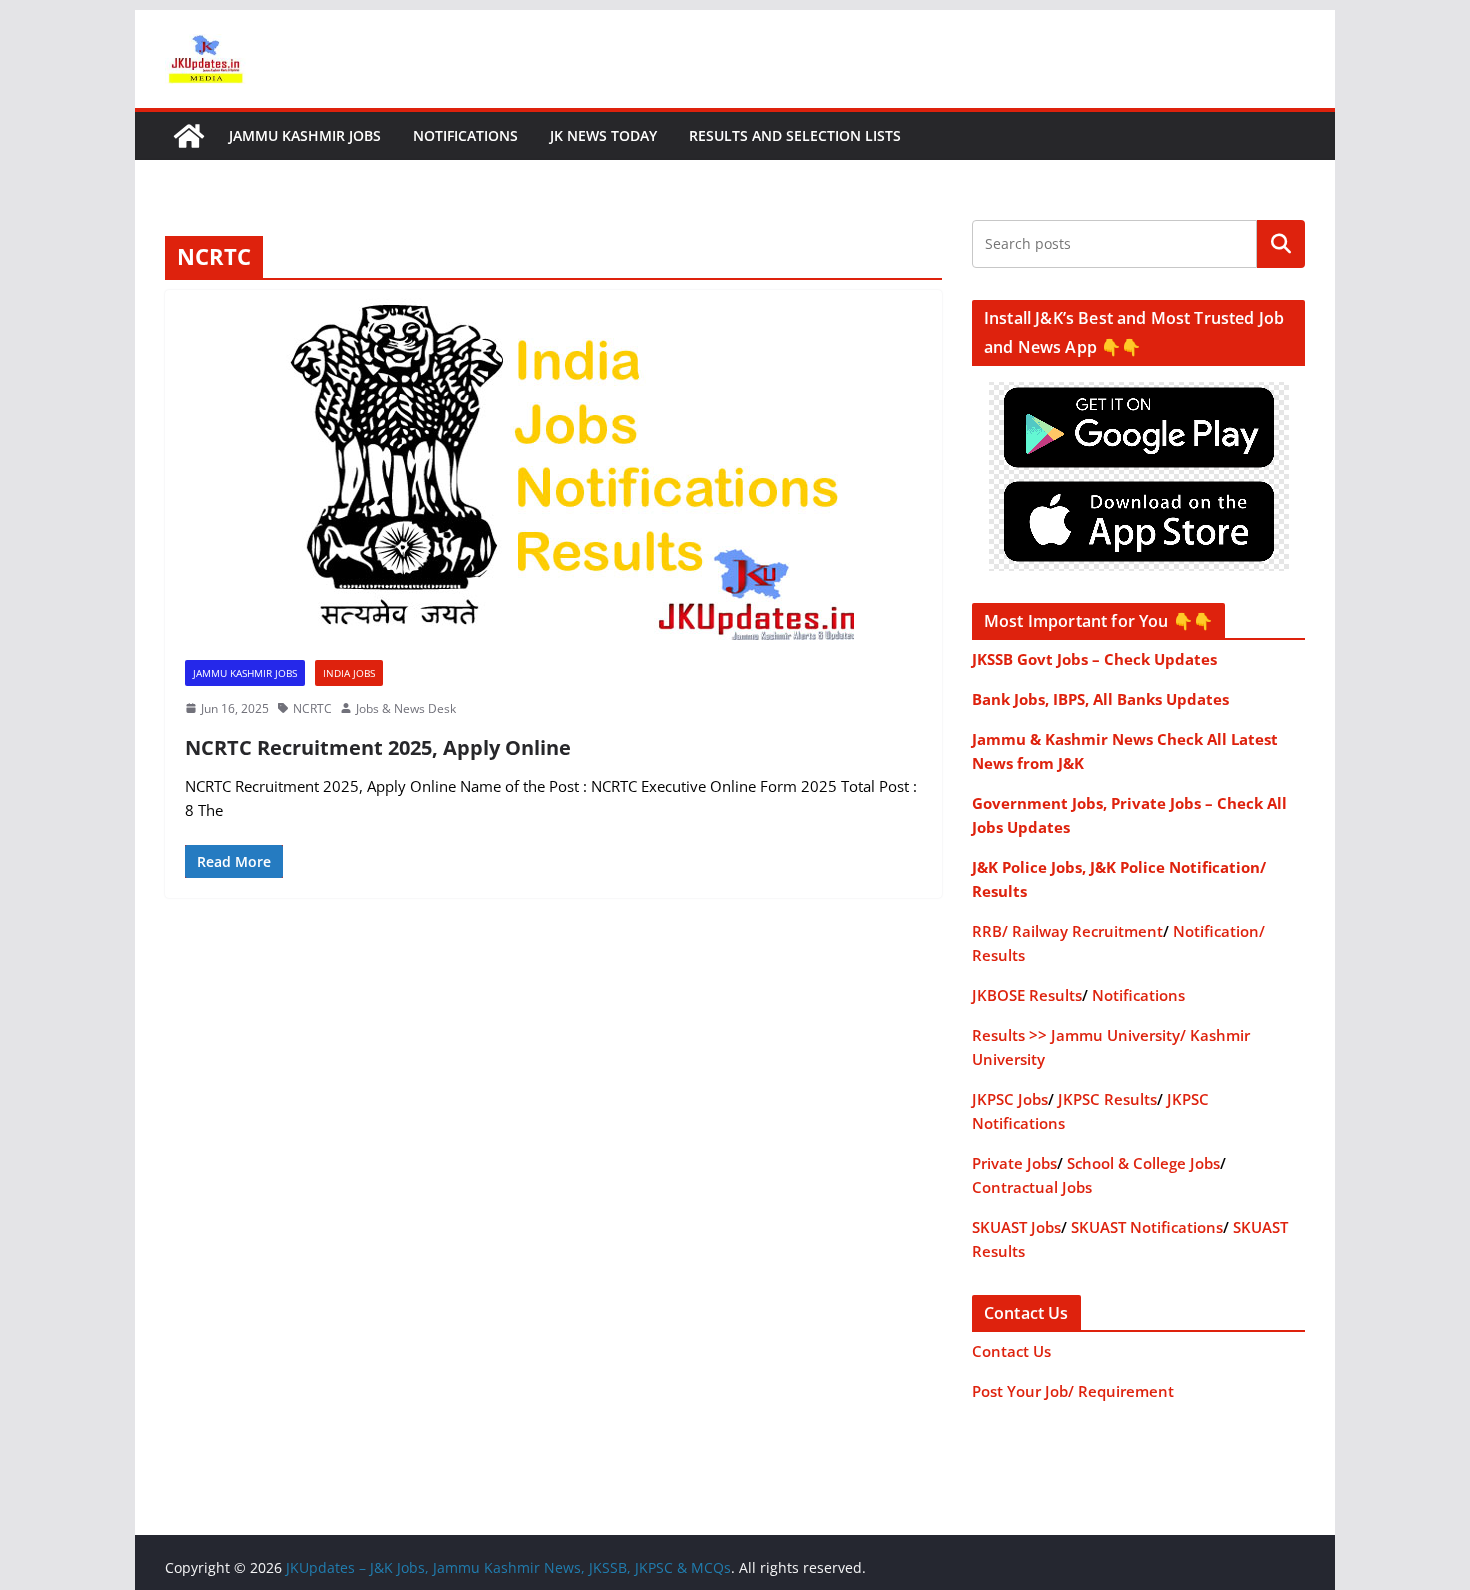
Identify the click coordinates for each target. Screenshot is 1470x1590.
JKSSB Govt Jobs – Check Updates (1094, 659)
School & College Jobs (1143, 1163)
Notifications (465, 135)
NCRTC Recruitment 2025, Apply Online (378, 747)
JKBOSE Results (1027, 995)
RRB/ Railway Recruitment (1067, 931)
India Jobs (349, 673)
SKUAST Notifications (1147, 1227)
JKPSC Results (1107, 1099)
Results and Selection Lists (795, 135)
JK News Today (603, 135)
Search (1281, 244)
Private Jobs (1014, 1163)
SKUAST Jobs (1016, 1227)
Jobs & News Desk (406, 708)
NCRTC (312, 708)
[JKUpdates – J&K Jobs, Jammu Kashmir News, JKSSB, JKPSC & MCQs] (189, 136)
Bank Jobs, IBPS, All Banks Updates (1100, 699)
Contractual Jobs (1032, 1187)
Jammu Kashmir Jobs (305, 135)
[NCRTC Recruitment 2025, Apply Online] (553, 465)
